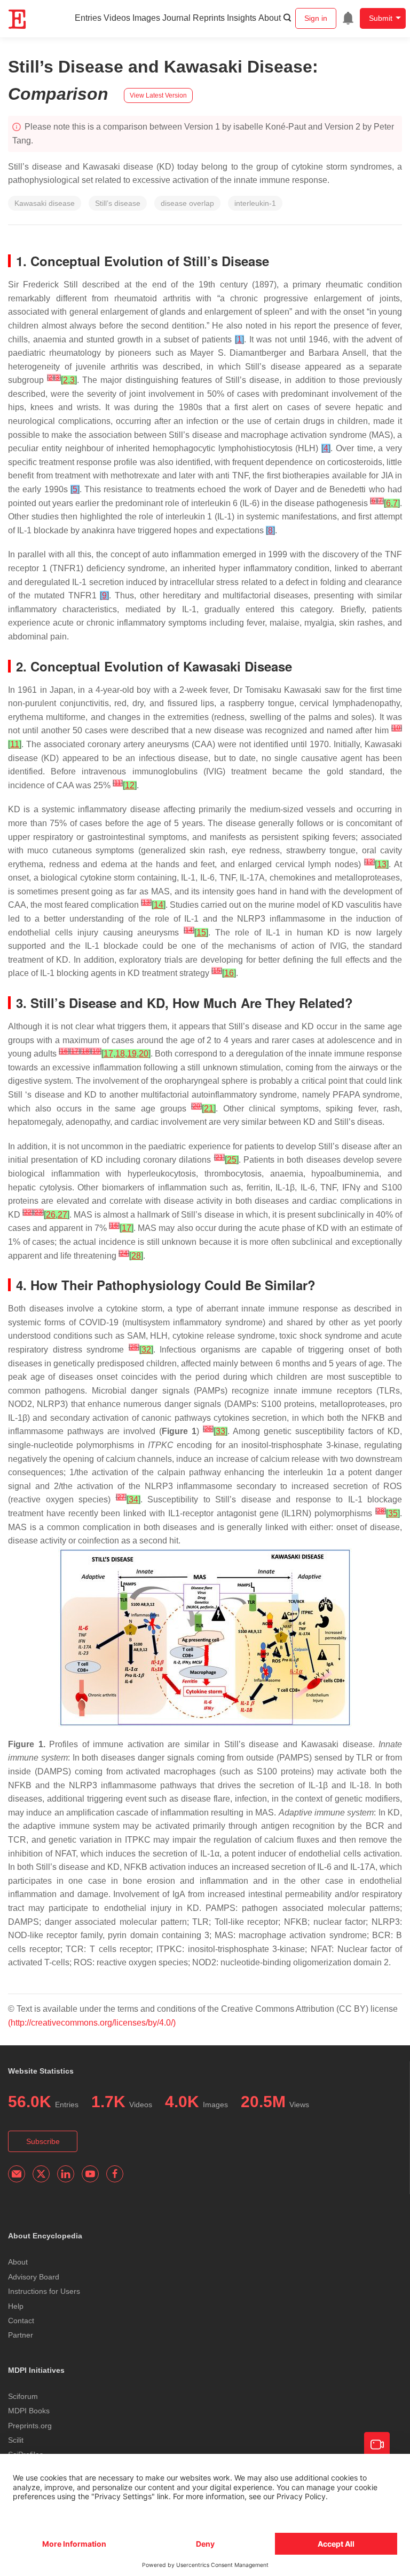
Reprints (209, 18)
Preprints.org (30, 2426)
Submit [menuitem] (381, 18)
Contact (21, 2321)
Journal (176, 18)
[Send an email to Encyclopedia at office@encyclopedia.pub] (17, 2174)
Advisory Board (34, 2277)
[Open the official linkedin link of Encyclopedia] (66, 2174)
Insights (242, 18)
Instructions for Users (44, 2291)
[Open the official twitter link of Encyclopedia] (41, 2174)
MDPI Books (29, 2411)
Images (146, 18)
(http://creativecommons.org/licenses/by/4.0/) (92, 2023)
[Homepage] (18, 19)
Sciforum (23, 2396)
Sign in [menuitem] (316, 18)
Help (16, 2306)
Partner (21, 2335)
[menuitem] (348, 18)
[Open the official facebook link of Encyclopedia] (115, 2174)
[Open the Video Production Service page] (377, 2445)
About (270, 18)
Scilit (16, 2440)
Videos (117, 18)
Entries (88, 18)
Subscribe (43, 2141)
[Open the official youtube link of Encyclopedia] (90, 2174)
